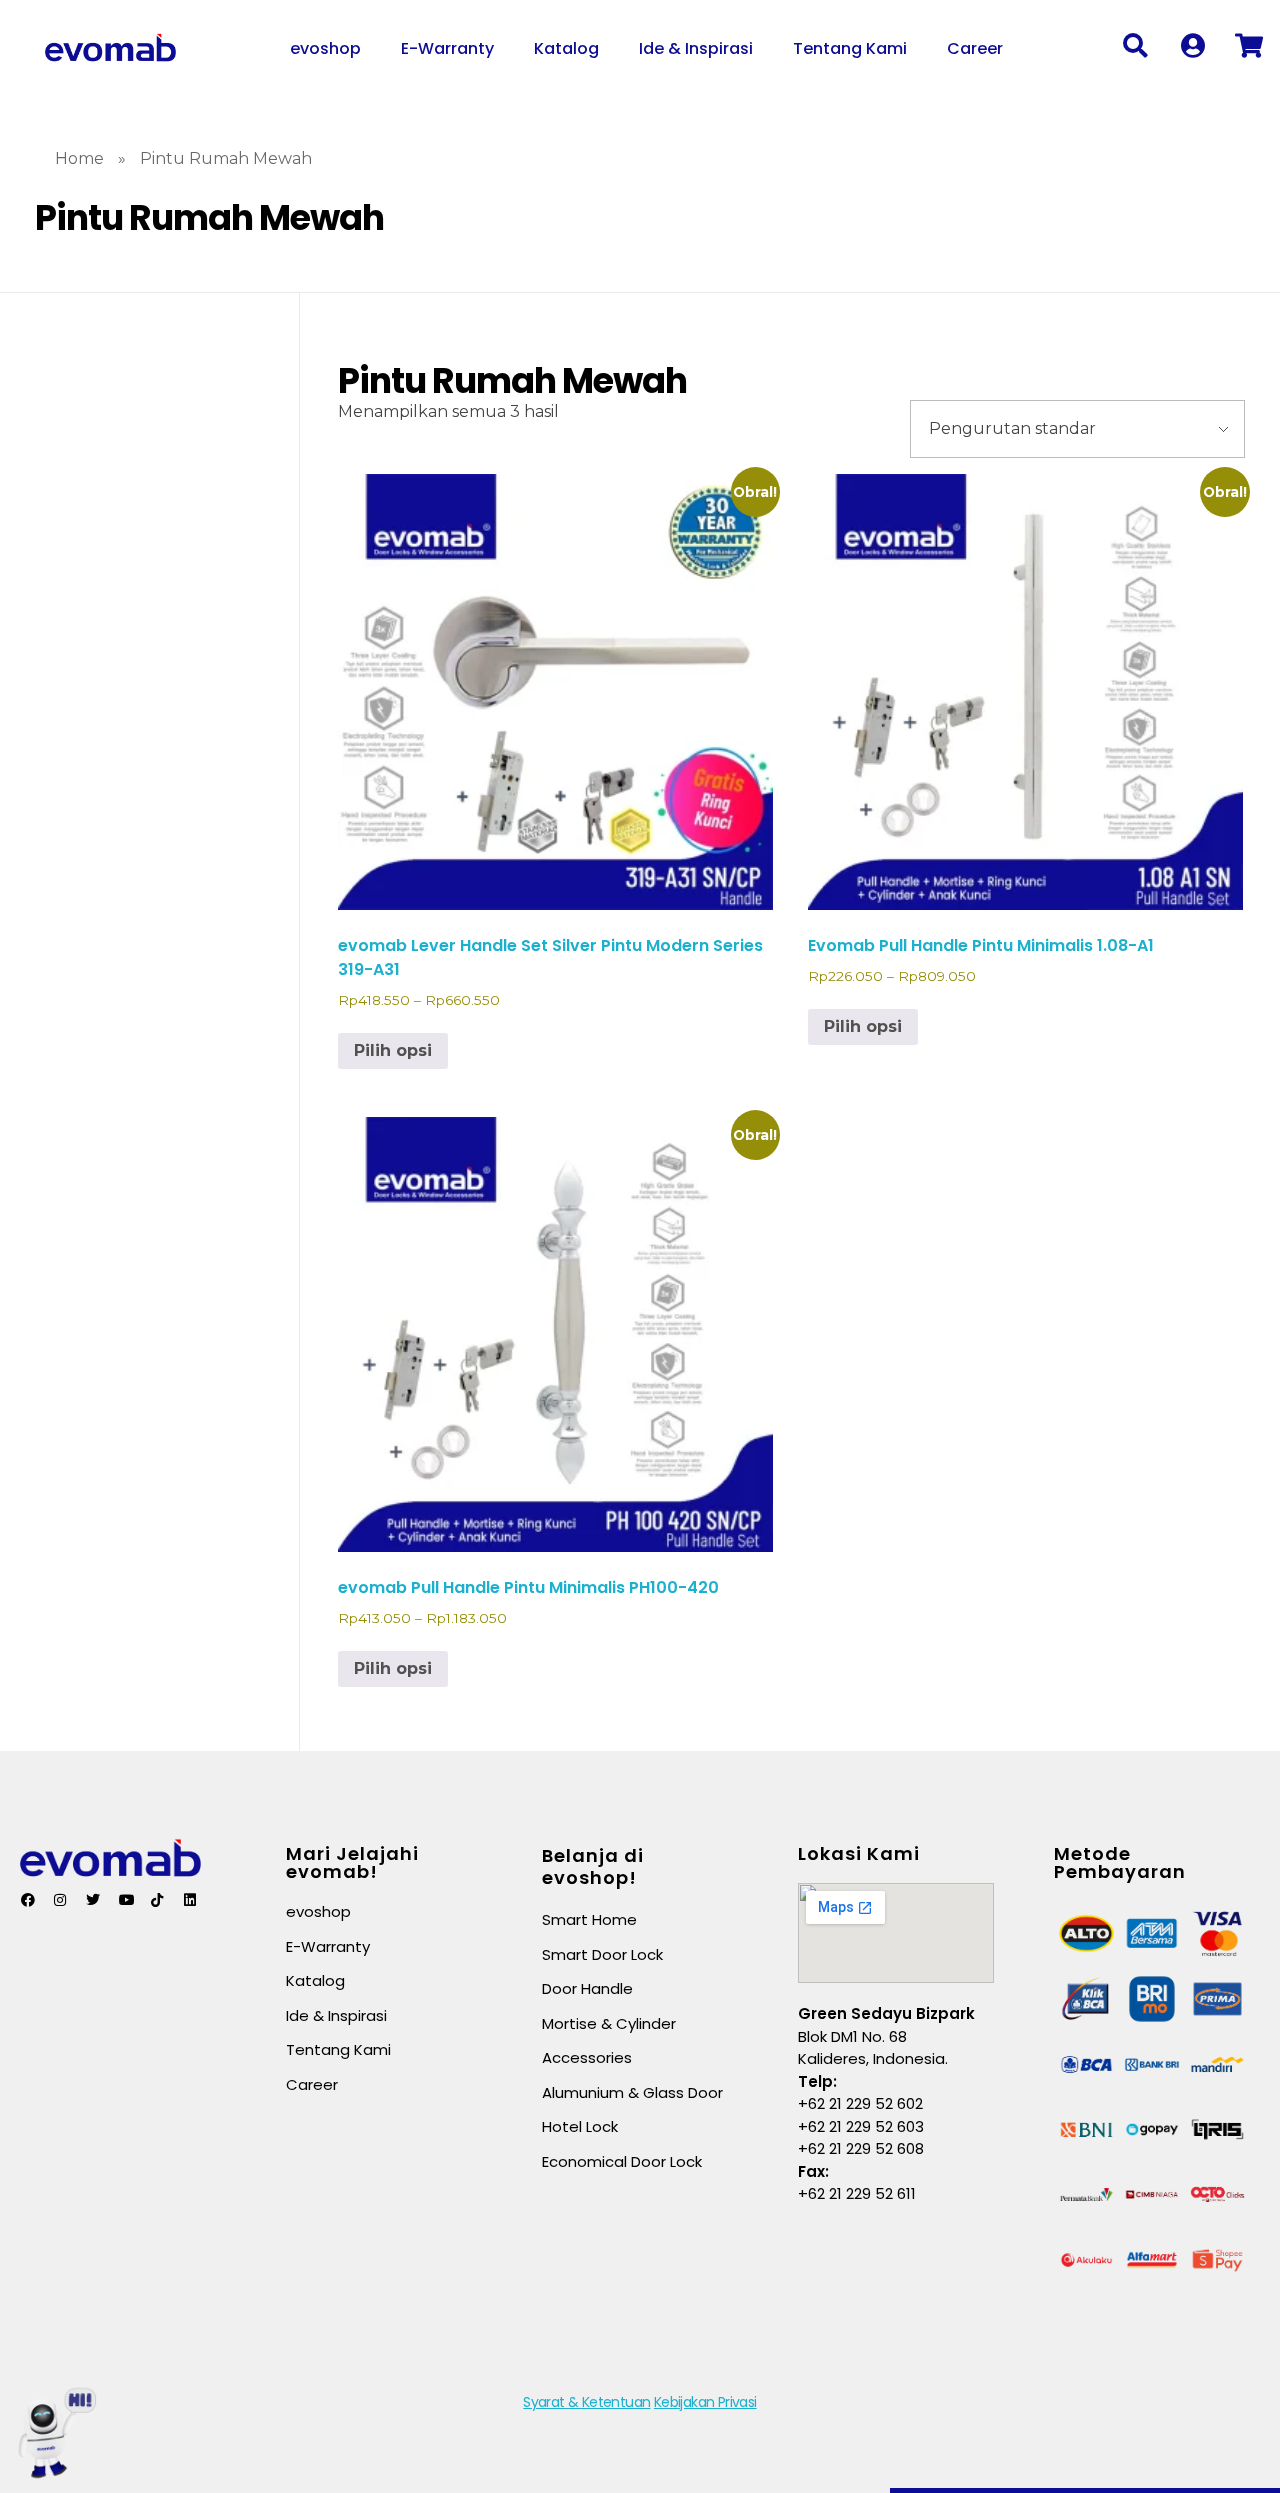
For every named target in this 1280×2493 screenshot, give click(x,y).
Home (79, 158)
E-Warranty (447, 48)
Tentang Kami (850, 48)
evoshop (325, 48)
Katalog (566, 48)
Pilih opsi (393, 1050)
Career (975, 48)
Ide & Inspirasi (696, 48)
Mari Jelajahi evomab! (352, 1862)
